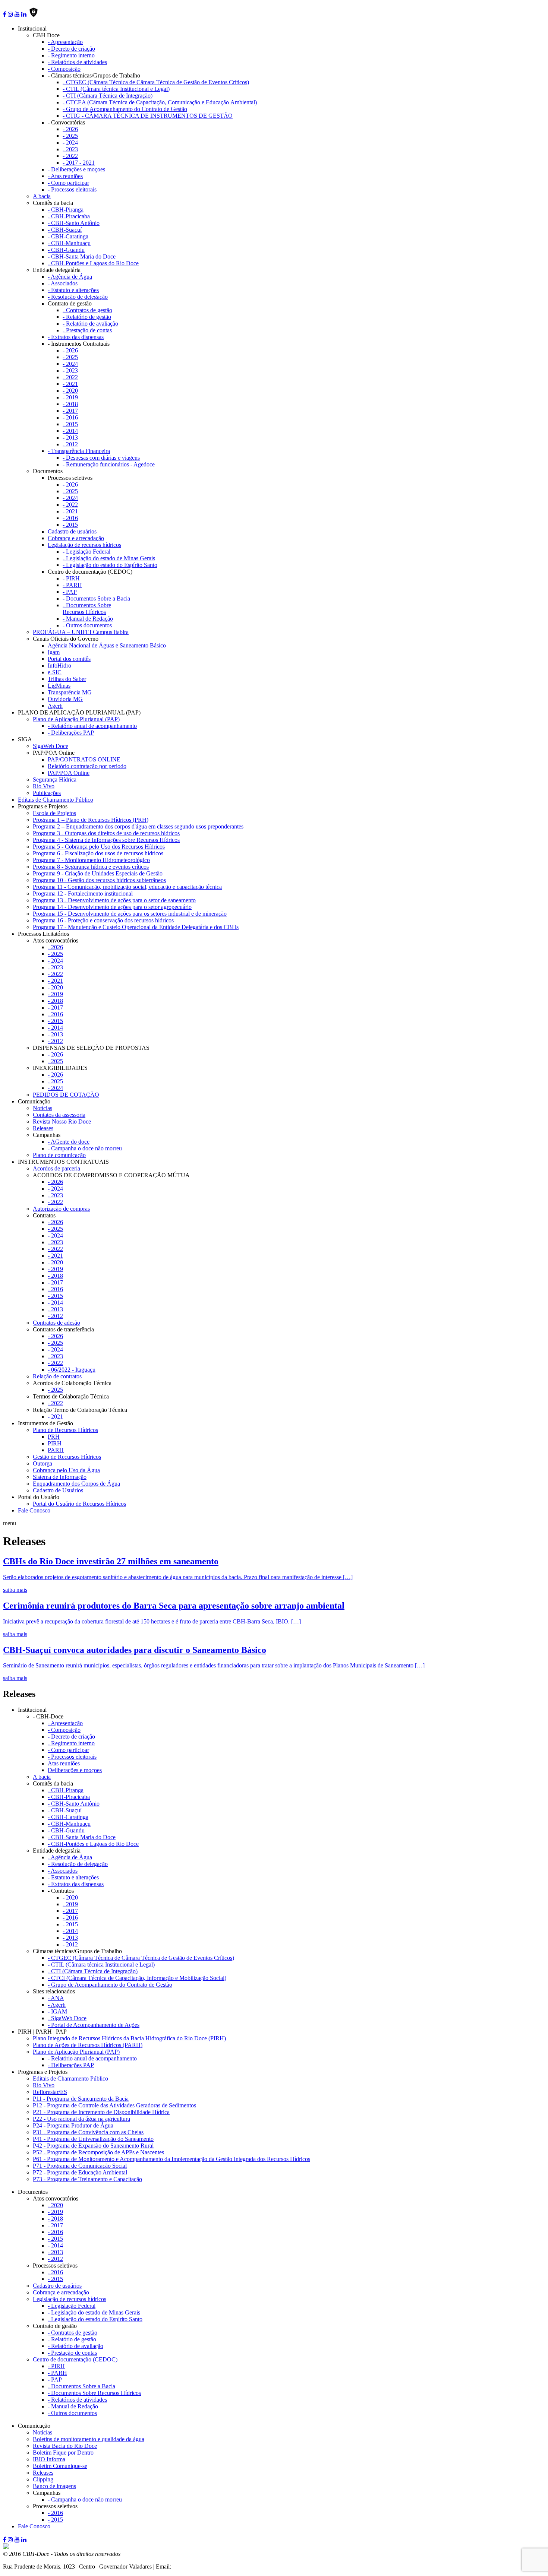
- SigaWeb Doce (67, 2018)
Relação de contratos (57, 1376)
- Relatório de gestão (87, 317)
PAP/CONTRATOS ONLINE (84, 759)
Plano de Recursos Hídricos (65, 1430)
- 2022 (70, 156)
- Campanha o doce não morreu (85, 1148)
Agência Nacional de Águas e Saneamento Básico (107, 645)
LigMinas (59, 686)
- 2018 (70, 404)
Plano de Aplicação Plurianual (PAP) (76, 719)
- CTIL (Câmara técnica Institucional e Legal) (116, 89)
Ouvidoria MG (65, 699)
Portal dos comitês (69, 659)
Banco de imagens (54, 2486)
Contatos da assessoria (59, 1115)
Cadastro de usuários (72, 531)
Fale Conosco (34, 1510)
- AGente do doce (69, 1142)
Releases (43, 1128)
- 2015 (70, 424)
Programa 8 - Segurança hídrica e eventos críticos (91, 867)
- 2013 (70, 438)
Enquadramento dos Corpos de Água (76, 1484)
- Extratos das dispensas (76, 337)
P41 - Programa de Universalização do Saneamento (93, 2139)
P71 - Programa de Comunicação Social (80, 2166)
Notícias (42, 1108)
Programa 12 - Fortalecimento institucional (83, 893)
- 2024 (70, 142)
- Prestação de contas (87, 330)
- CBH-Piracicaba (69, 216)
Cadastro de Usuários (58, 1490)
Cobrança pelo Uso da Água (66, 1470)
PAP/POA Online (69, 773)
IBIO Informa (49, 2459)
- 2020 (70, 391)
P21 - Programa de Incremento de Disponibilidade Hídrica (101, 2112)
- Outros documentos (87, 625)
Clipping (43, 2479)
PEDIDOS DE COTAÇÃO (66, 1095)
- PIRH (71, 578)
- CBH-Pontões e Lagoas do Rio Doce (93, 263)
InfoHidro (59, 666)
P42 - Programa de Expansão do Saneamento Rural (93, 2146)
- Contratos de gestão (87, 310)
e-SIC (55, 672)
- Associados (63, 283)
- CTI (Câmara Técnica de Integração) (108, 96)
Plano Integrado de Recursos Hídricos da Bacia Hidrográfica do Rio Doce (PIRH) (129, 2038)
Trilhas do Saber (67, 679)
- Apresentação (65, 42)
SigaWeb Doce (51, 746)
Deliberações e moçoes (75, 1770)
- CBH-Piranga (66, 210)
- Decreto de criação (71, 49)
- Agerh (57, 2005)
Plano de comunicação (59, 1155)
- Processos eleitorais (72, 189)
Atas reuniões (64, 1763)
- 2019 (70, 397)
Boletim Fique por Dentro (63, 2453)
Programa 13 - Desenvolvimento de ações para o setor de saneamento (114, 900)
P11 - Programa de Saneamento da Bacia (81, 2099)
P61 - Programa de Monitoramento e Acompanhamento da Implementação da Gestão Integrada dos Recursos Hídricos (171, 2159)
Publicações (47, 793)
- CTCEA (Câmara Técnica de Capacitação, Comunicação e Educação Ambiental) (160, 102)
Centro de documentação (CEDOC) (75, 2359)
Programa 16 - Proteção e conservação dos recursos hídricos (103, 920)
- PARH (72, 585)
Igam (54, 652)
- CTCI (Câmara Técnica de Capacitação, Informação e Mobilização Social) (137, 1978)
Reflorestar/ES (50, 2092)
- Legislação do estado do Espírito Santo (110, 565)
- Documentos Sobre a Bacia (96, 598)
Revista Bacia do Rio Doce (65, 2446)
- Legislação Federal (86, 552)
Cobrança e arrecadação (76, 538)
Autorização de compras (61, 1209)
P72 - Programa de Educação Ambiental (80, 2172)
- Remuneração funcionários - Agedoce (109, 464)
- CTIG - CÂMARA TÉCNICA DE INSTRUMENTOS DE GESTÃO (148, 116)
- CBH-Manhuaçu (69, 243)
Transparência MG (70, 692)
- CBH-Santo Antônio (74, 223)
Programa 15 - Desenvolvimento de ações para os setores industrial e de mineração (130, 914)
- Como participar (68, 183)
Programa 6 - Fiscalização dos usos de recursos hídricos (98, 853)
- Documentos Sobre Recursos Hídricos (87, 609)
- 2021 (70, 384)
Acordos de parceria (56, 1168)
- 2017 (70, 411)
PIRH (55, 1443)
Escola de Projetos (54, 813)
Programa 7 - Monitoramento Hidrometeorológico (91, 860)
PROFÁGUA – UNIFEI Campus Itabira (81, 632)
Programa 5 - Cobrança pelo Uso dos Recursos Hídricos (99, 847)
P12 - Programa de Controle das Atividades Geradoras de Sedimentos (114, 2105)
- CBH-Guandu (66, 250)
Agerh (55, 706)
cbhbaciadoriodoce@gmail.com (210, 2567)
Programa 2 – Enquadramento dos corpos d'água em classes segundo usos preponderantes (138, 826)
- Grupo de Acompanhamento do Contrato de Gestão (125, 109)
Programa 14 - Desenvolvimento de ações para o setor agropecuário (112, 907)
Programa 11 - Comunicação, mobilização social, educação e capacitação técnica (127, 887)
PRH (54, 1437)
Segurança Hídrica (55, 780)
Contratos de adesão (56, 1323)
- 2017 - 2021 (79, 163)
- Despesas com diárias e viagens (101, 458)
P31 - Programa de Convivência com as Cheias (88, 2132)
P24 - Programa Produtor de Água (73, 2125)
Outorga (42, 1463)
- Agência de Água (70, 277)
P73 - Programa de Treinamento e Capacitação (87, 2179)
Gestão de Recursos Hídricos (67, 1457)
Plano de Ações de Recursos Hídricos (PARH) (88, 2045)
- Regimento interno (71, 55)
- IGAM (57, 2011)
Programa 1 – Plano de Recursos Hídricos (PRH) (91, 820)
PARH (56, 1450)
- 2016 (70, 417)
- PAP (70, 592)
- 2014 (70, 431)
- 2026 (70, 129)
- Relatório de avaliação (90, 324)
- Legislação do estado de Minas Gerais (109, 558)
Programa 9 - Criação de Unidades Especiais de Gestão (98, 873)
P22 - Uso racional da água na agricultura (81, 2119)
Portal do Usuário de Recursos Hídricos (79, 1504)
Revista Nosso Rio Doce (62, 1121)
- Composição (64, 69)
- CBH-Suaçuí (65, 230)
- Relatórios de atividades (77, 62)
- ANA (56, 1998)
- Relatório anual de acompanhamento (92, 726)
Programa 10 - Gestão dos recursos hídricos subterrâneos (99, 880)
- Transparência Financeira (79, 451)
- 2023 (70, 149)
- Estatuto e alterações (73, 290)
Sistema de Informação (60, 1477)
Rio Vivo (44, 786)
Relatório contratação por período (87, 766)
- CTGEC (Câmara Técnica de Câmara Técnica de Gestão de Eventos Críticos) (156, 82)
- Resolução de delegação (78, 297)
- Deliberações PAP (71, 733)
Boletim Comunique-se (60, 2466)
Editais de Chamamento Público (56, 800)
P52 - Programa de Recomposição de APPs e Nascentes (98, 2152)
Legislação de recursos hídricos (84, 545)
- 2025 (70, 136)
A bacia (42, 196)
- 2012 (70, 444)
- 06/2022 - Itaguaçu (72, 1370)
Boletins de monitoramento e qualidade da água (89, 2439)
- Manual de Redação (88, 619)
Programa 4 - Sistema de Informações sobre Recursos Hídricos (106, 840)
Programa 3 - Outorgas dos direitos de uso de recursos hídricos (106, 833)
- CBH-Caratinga (68, 236)
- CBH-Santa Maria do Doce (82, 256)
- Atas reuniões (65, 176)
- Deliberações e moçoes (76, 169)
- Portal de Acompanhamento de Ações (94, 2025)
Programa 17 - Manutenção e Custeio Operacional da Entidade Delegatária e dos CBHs (136, 927)
